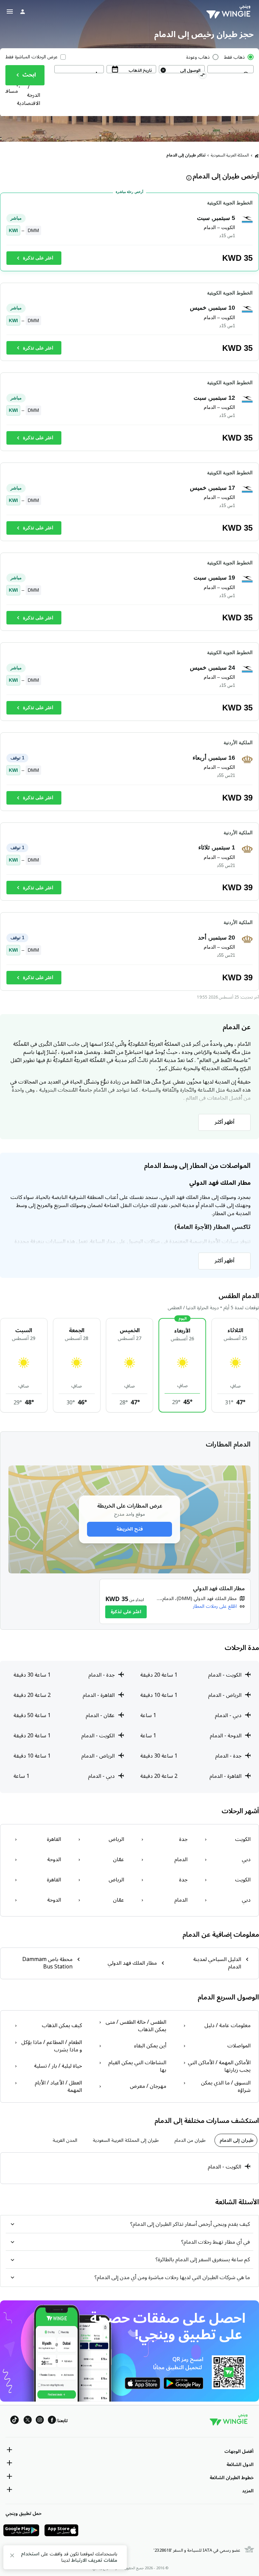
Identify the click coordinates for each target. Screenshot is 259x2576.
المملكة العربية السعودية (230, 155)
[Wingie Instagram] (40, 2421)
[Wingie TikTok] (15, 2421)
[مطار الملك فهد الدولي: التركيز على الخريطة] (175, 1601)
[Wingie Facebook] (52, 2421)
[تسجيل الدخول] (23, 11)
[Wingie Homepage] (230, 12)
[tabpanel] (129, 2168)
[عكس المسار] (203, 76)
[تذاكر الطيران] (257, 156)
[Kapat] (12, 2557)
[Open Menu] (10, 11)
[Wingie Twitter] (28, 2421)
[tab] (236, 2140)
